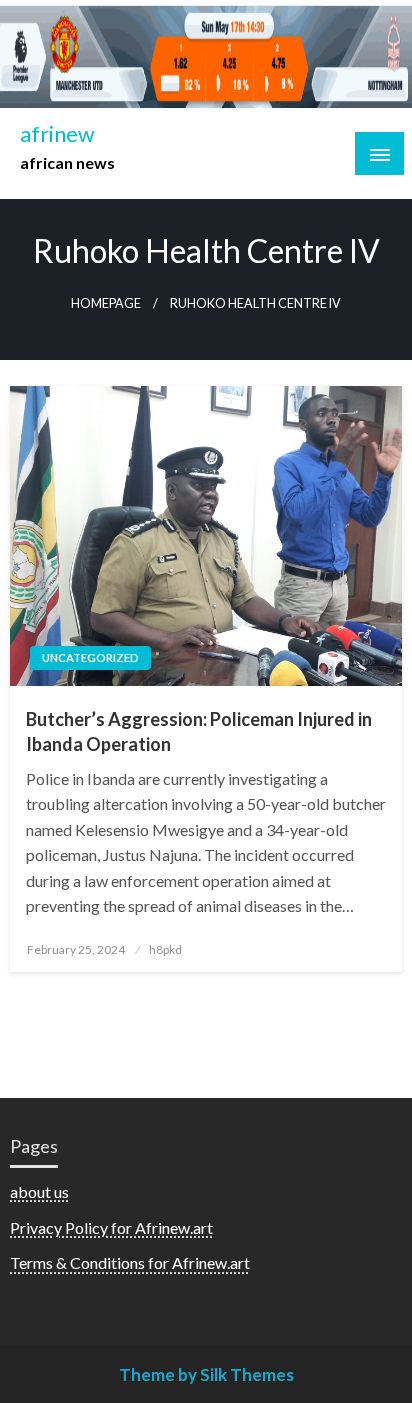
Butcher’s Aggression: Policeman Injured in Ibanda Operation (199, 731)
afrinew (57, 134)
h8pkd (165, 949)
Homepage (106, 303)
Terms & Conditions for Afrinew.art (130, 1262)
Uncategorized (90, 657)
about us (39, 1191)
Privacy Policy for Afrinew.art (111, 1227)
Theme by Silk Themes (206, 1374)
